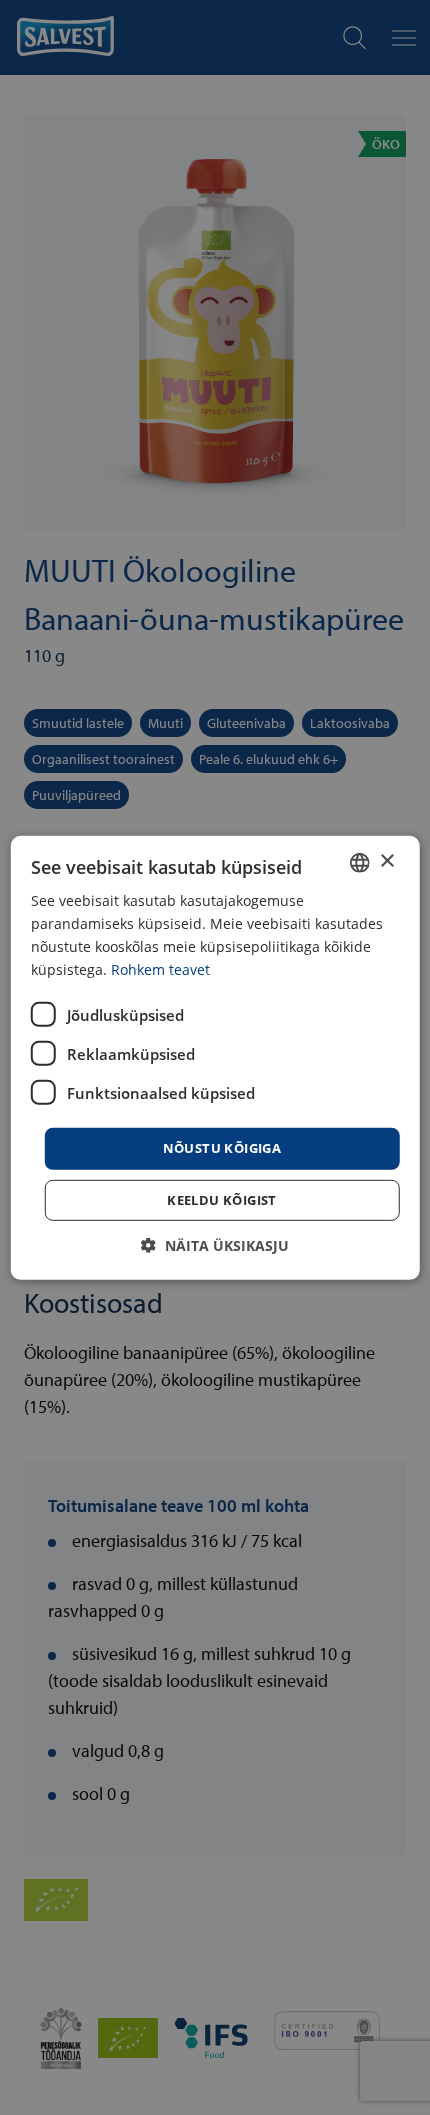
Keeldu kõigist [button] (222, 1200)
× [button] (386, 861)
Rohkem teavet (160, 969)
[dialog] (215, 1057)
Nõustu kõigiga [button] (222, 1148)
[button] (215, 1245)
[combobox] (359, 862)
